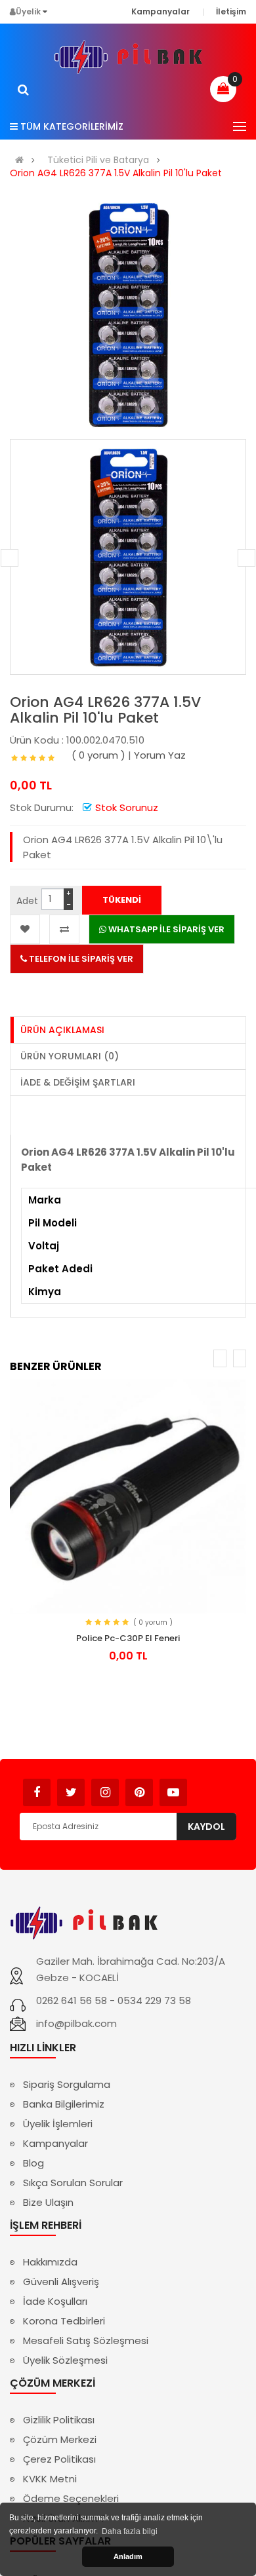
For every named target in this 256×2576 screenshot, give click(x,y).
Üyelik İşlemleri (58, 2124)
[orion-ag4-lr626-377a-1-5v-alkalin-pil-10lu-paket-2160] (128, 557)
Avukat (207, 1786)
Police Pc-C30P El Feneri (128, 1638)
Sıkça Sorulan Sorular (73, 2183)
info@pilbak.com (76, 2023)
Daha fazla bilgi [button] (130, 2531)
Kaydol (206, 1827)
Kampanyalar (55, 2143)
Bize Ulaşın (48, 2202)
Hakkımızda (50, 2262)
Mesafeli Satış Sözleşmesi (86, 2340)
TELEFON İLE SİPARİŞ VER (80, 959)
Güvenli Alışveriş (61, 2282)
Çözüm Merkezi (60, 2439)
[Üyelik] (45, 11)
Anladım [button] (128, 2556)
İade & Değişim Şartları (78, 1082)
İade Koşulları (55, 2301)
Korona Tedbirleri (64, 2321)
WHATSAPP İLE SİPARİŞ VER (165, 929)
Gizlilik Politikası (59, 2420)
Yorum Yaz (160, 755)
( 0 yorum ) (98, 755)
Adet (27, 901)
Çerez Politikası (59, 2459)
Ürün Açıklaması (62, 1030)
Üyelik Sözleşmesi (65, 2360)
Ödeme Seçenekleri (71, 2498)
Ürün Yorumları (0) (70, 1056)
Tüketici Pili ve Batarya (98, 160)
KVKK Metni (50, 2479)
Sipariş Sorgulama (67, 2084)
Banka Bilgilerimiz (64, 2104)
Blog (33, 2163)
